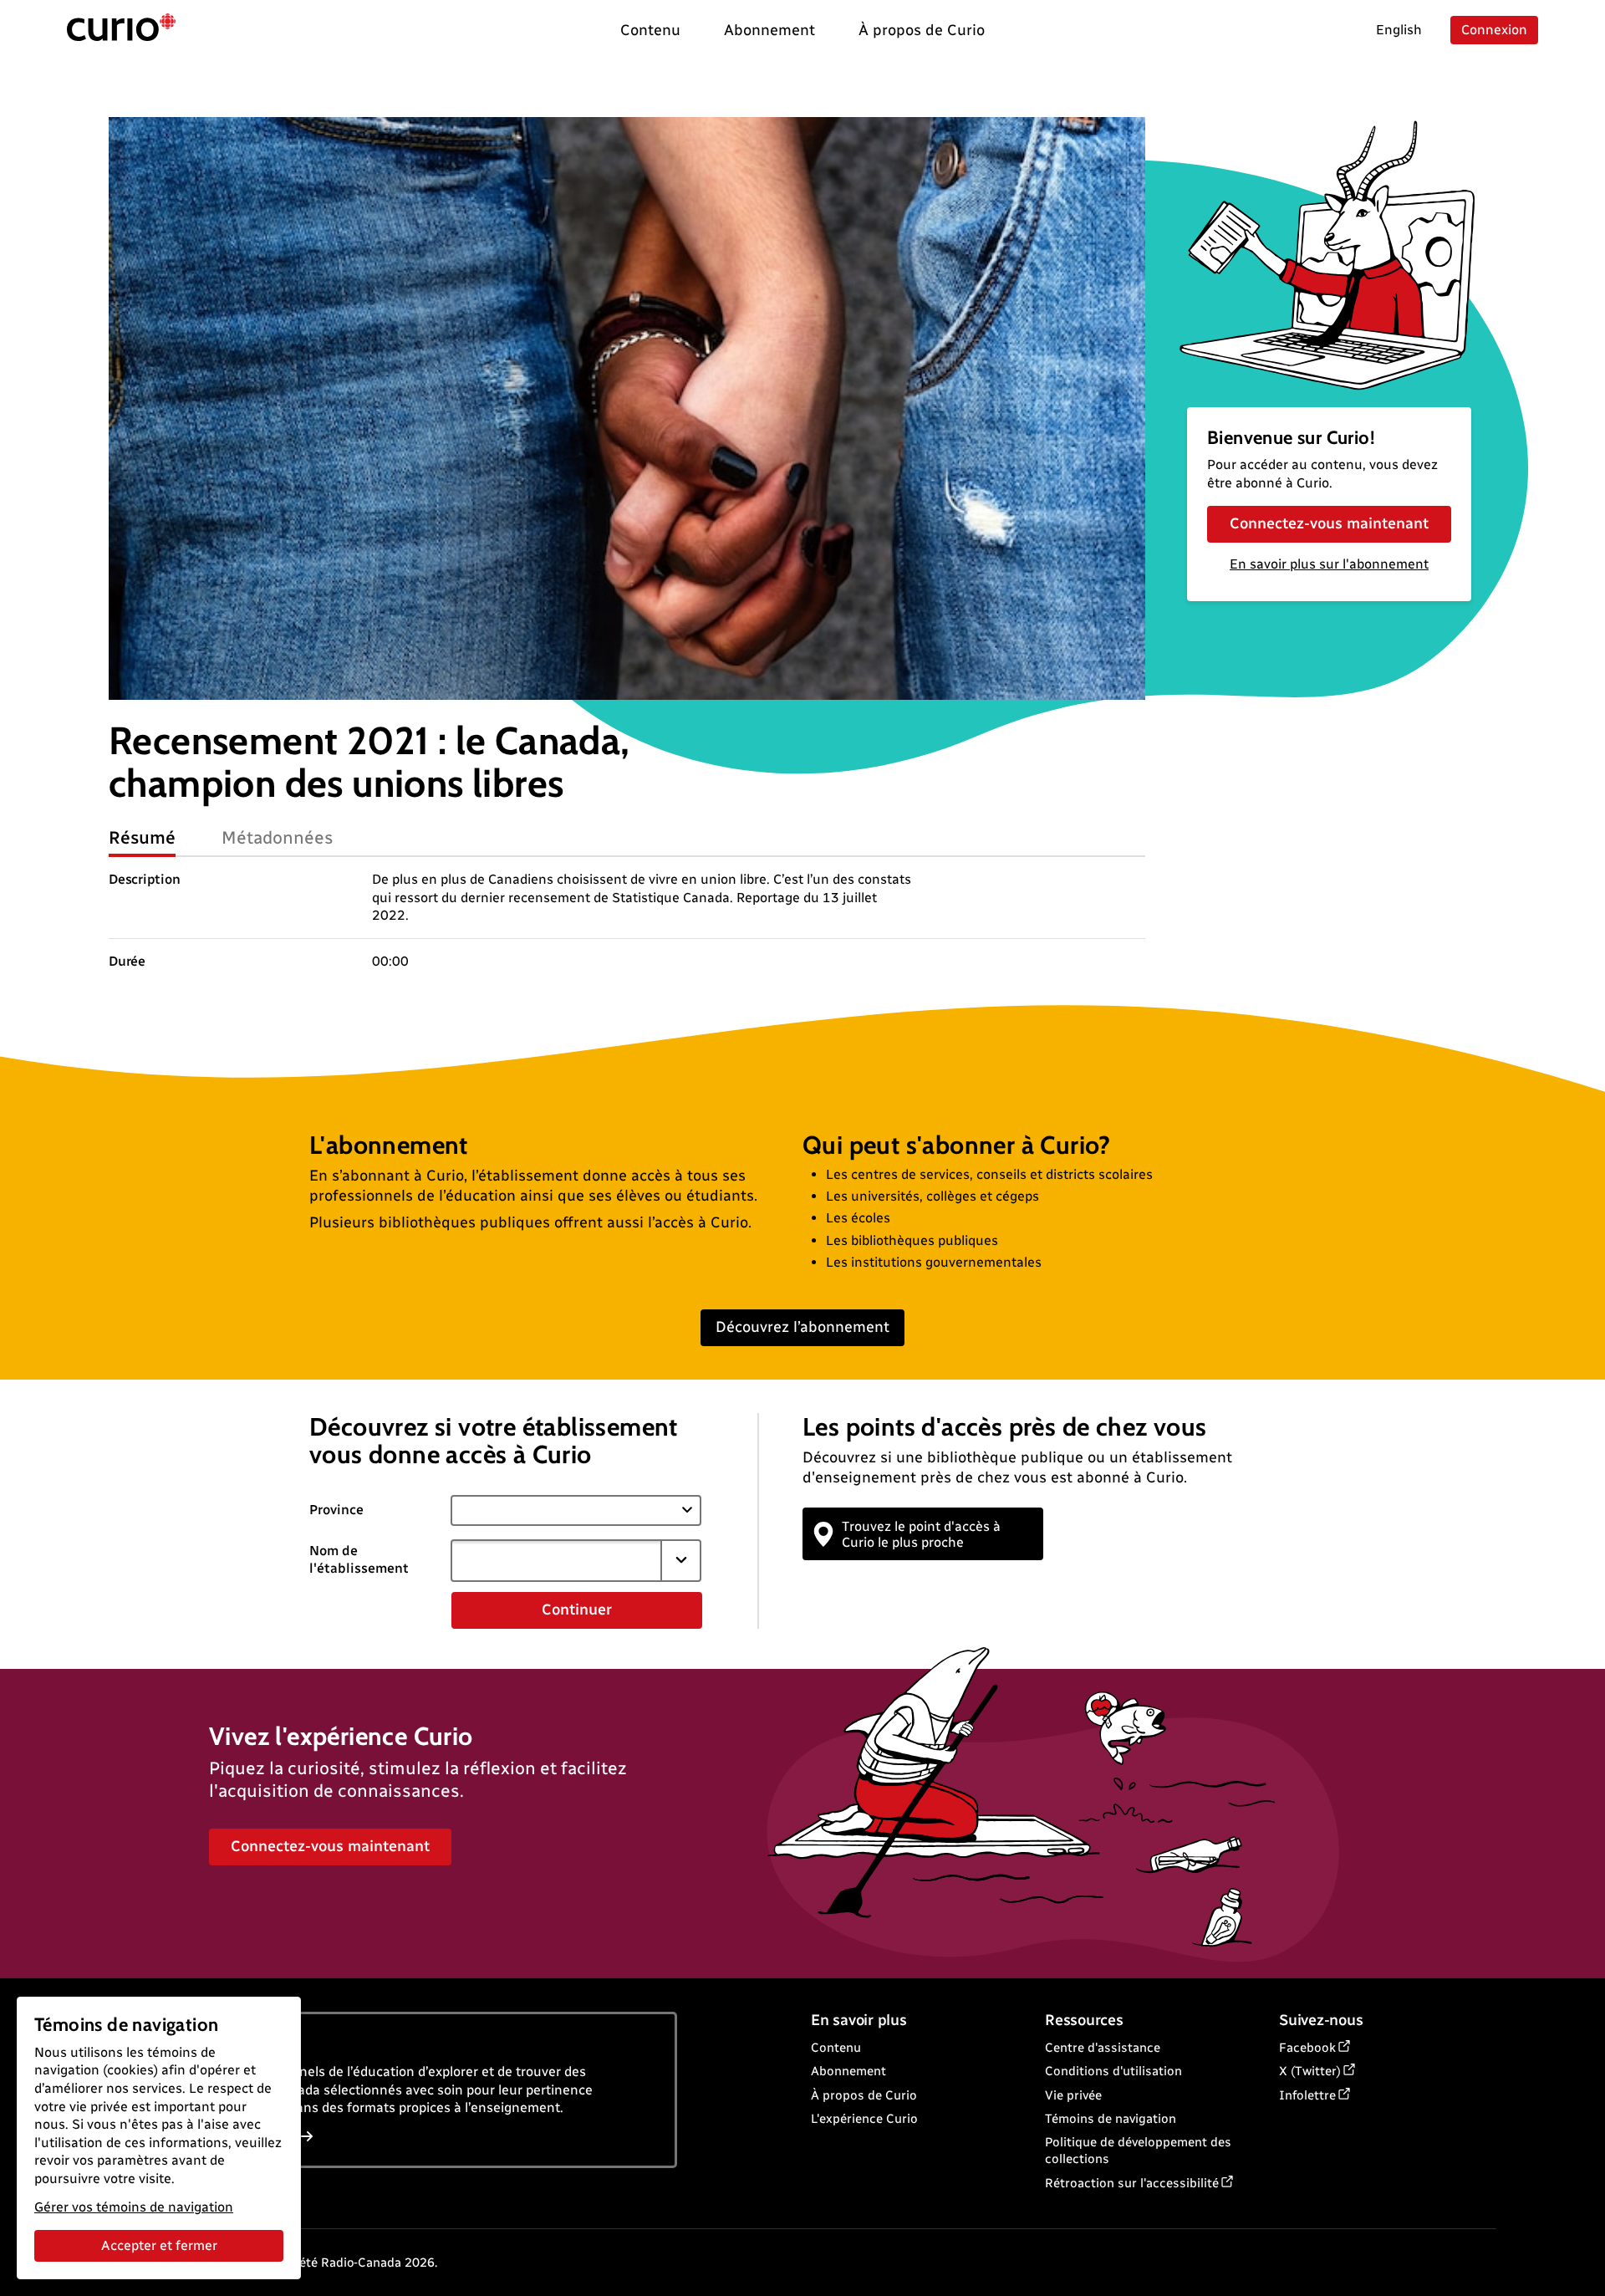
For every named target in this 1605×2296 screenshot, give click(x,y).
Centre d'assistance (1103, 2048)
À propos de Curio (864, 2095)
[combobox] (556, 1560)
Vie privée (1073, 2095)
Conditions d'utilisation (1113, 2071)
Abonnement (848, 2071)
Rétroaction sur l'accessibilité (1132, 2183)
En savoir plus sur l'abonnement (1329, 564)
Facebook (1307, 2048)
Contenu (836, 2048)
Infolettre (1307, 2095)
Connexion (1494, 30)
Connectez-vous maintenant (1329, 523)
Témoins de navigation (1111, 2119)
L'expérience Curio (864, 2119)
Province (336, 1510)
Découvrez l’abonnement (802, 1327)
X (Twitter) (1310, 2071)
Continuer (577, 1610)
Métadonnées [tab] (278, 837)
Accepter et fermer (159, 2245)
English (1399, 30)
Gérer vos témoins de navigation (134, 2207)
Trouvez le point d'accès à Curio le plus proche (921, 1534)
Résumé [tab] (142, 837)
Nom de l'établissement (359, 1559)
